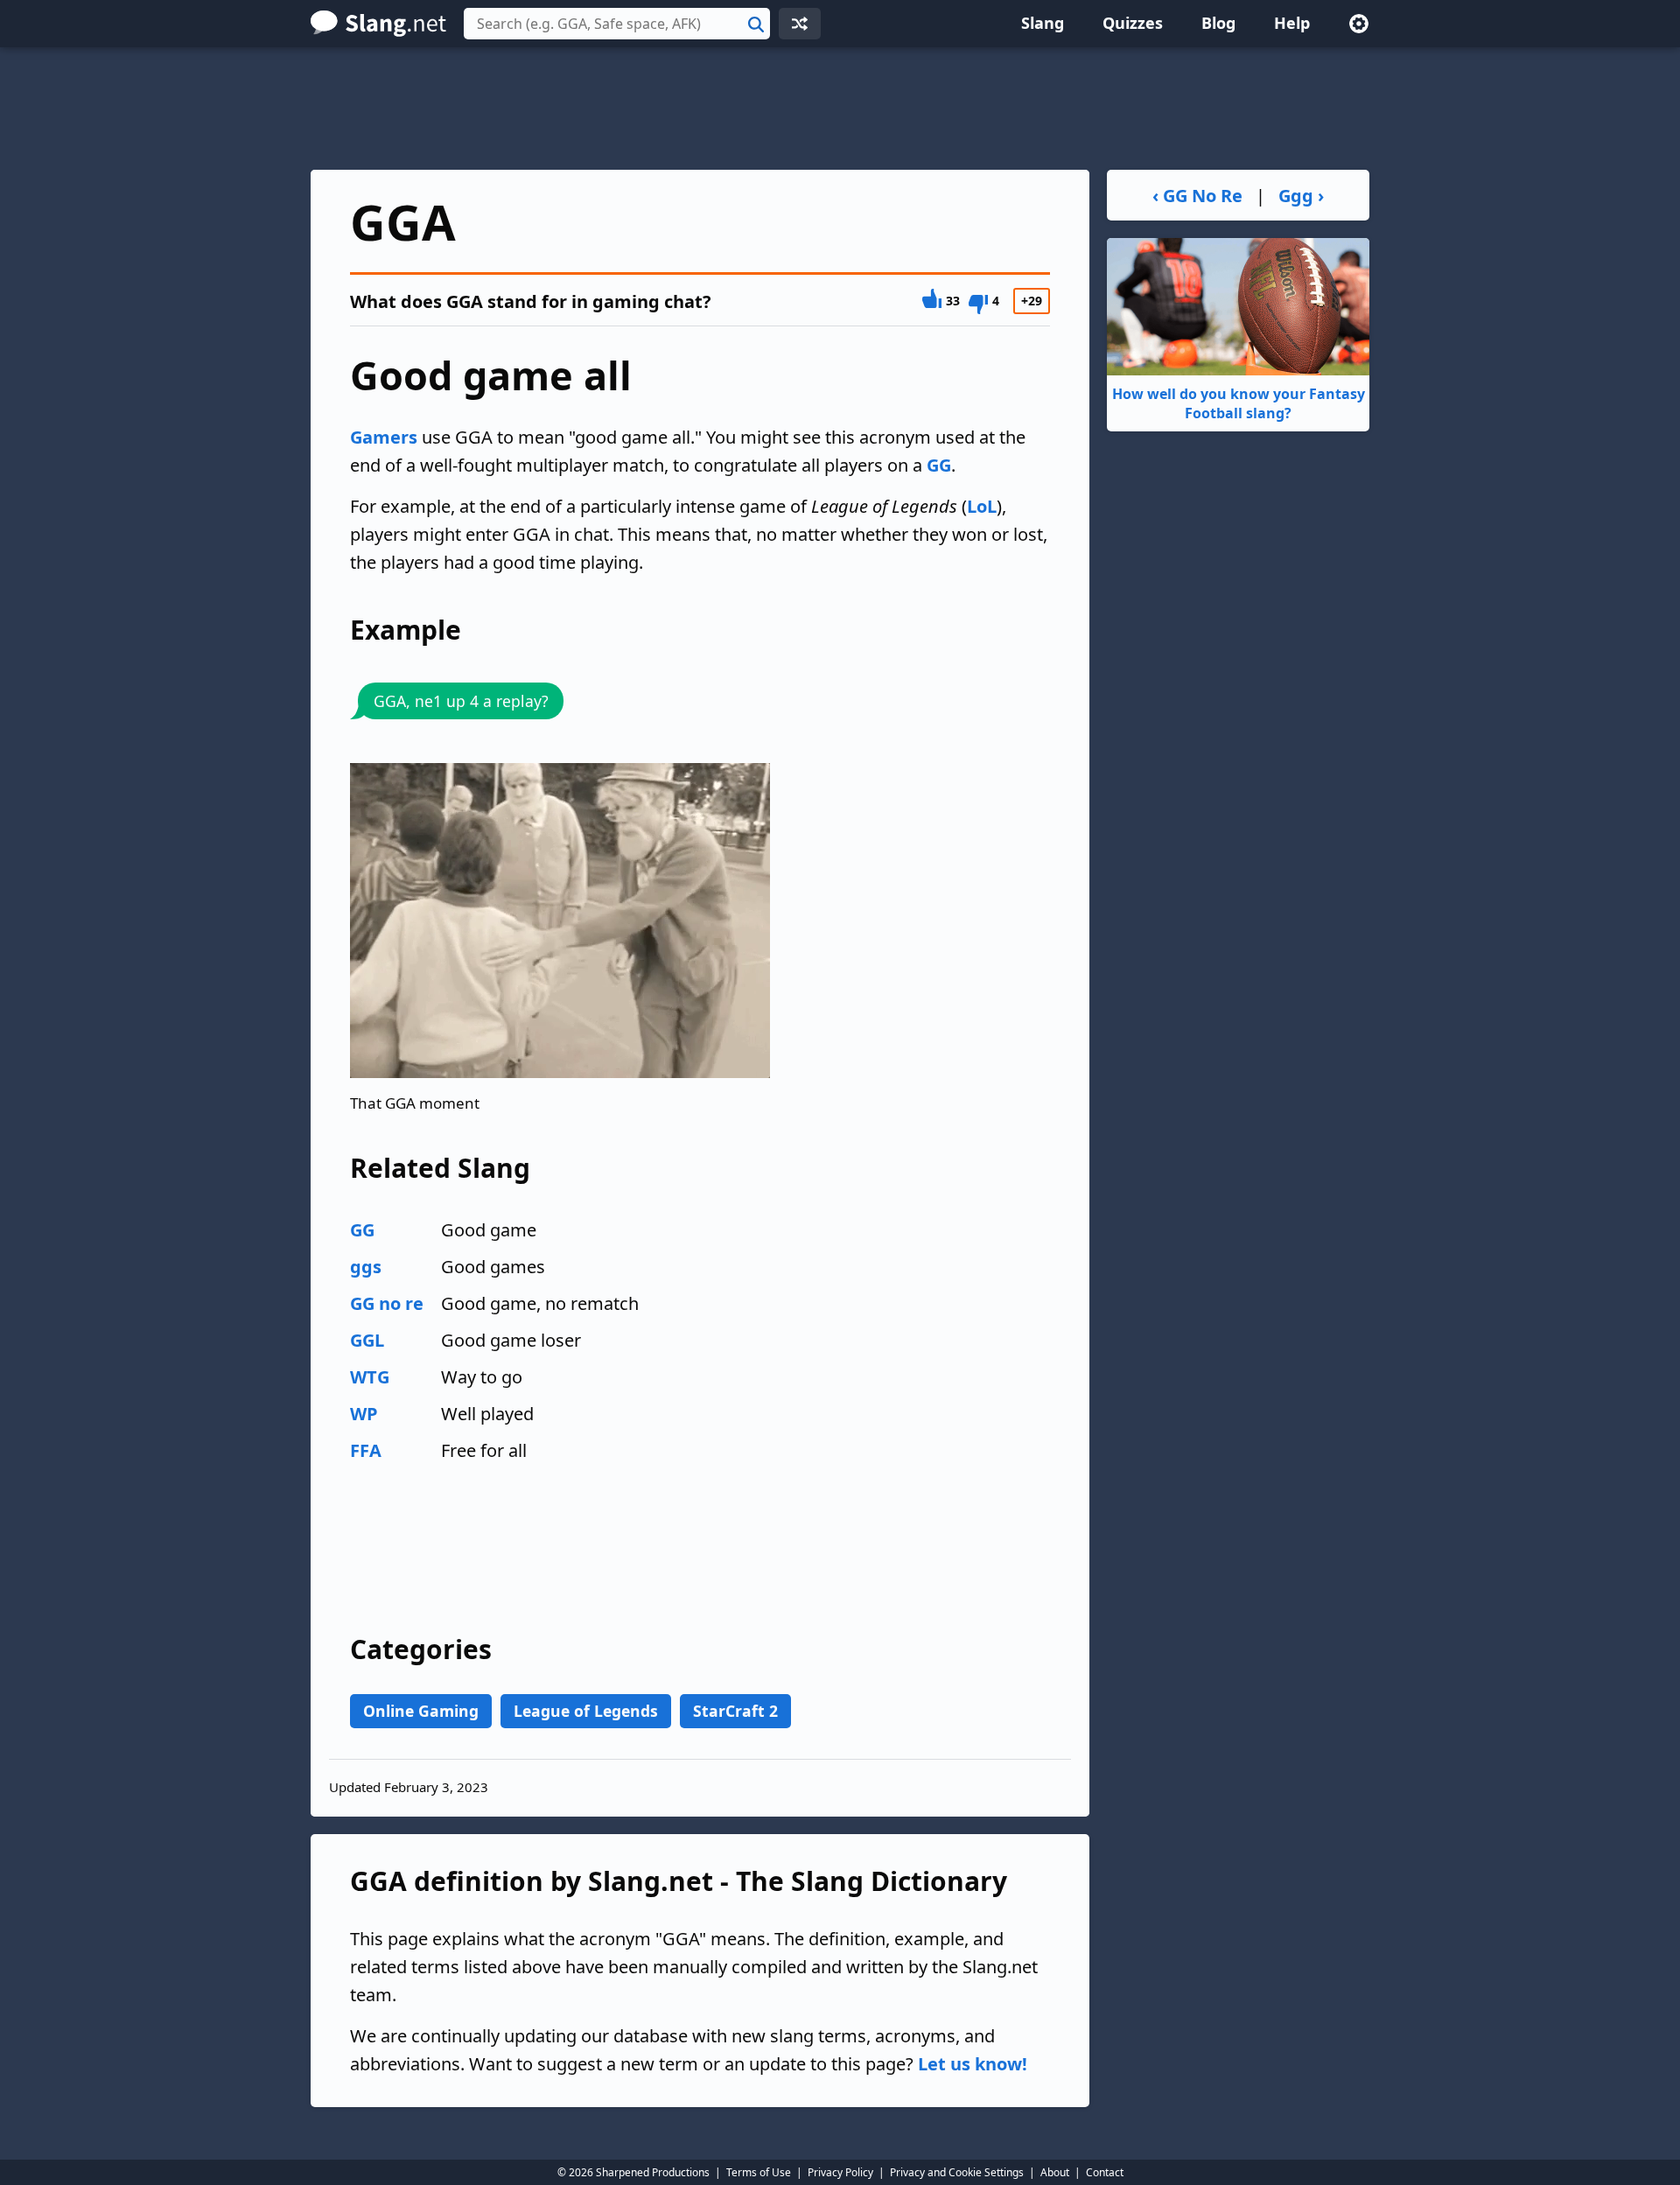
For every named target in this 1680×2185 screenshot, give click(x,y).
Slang (1043, 23)
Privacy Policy (840, 2172)
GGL (367, 1340)
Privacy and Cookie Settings (957, 2172)
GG (939, 465)
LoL (982, 506)
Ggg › (1301, 196)
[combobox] (617, 24)
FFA (366, 1450)
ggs (366, 1267)
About (1055, 2172)
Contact (1105, 2172)
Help (1292, 23)
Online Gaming (421, 1711)
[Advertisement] (840, 109)
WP (364, 1414)
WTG (370, 1377)
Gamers (384, 437)
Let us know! (973, 2064)
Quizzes (1133, 23)
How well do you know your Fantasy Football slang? (1239, 403)
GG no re (387, 1303)
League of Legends (586, 1711)
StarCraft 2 (735, 1711)
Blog (1218, 23)
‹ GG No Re (1197, 196)
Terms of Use (759, 2172)
